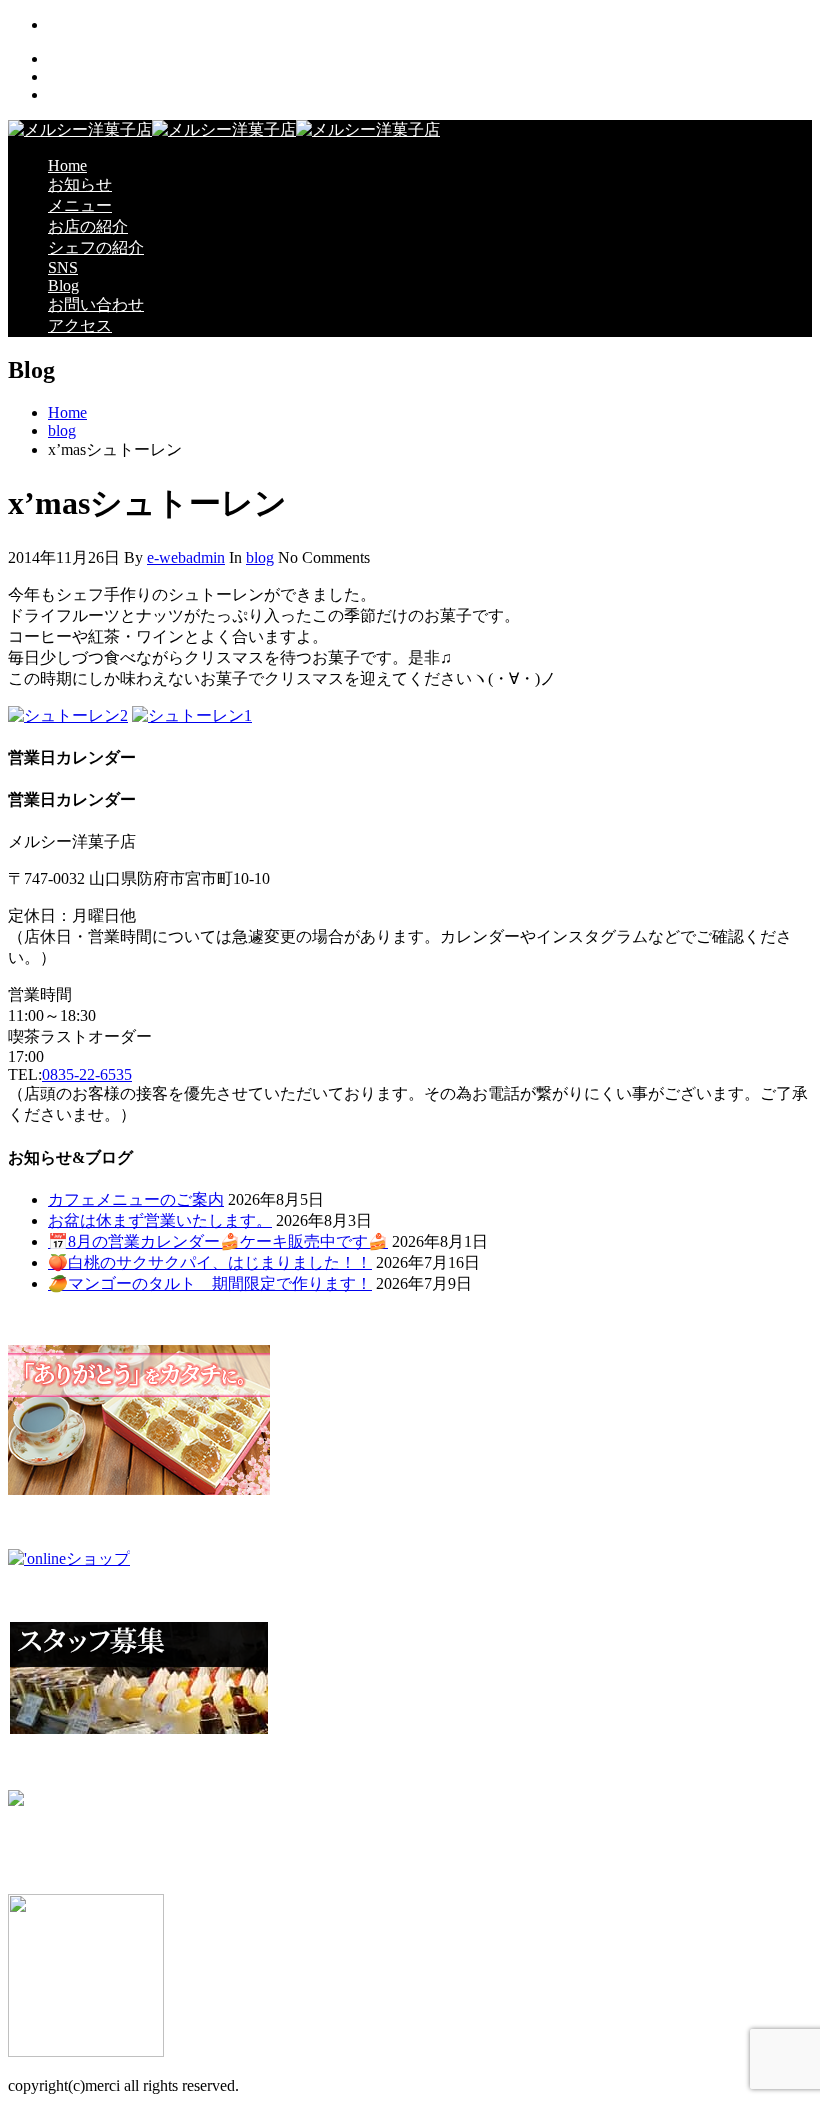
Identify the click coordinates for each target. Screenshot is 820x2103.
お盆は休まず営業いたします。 (160, 1220)
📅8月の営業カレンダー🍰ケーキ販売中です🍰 (218, 1241)
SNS (63, 267)
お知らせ (80, 184)
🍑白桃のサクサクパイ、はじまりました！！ (210, 1262)
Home (67, 165)
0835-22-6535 (87, 1074)
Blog (63, 285)
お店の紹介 (88, 226)
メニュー (80, 205)
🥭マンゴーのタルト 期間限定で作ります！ (210, 1283)
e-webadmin (186, 557)
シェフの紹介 (96, 247)
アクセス (80, 325)
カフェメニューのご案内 (136, 1199)
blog (62, 430)
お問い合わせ (96, 304)
